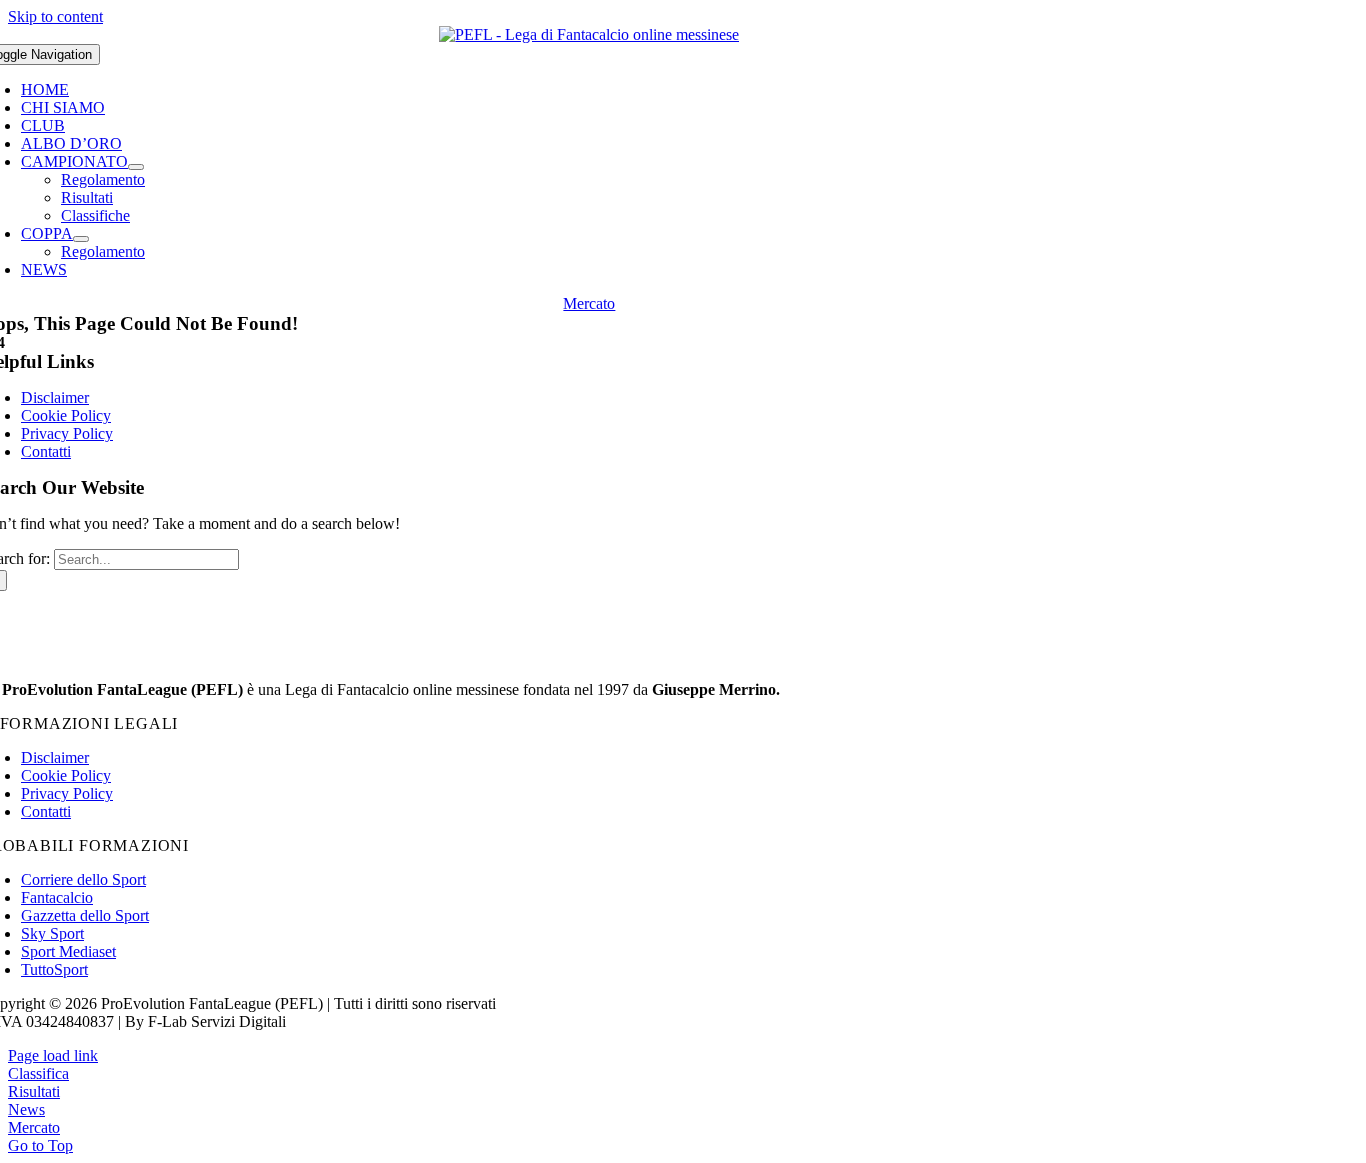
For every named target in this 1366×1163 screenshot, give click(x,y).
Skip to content (55, 16)
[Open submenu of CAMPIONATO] (136, 167)
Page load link (53, 1055)
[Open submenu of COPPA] (81, 239)
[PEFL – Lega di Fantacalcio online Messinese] (589, 34)
